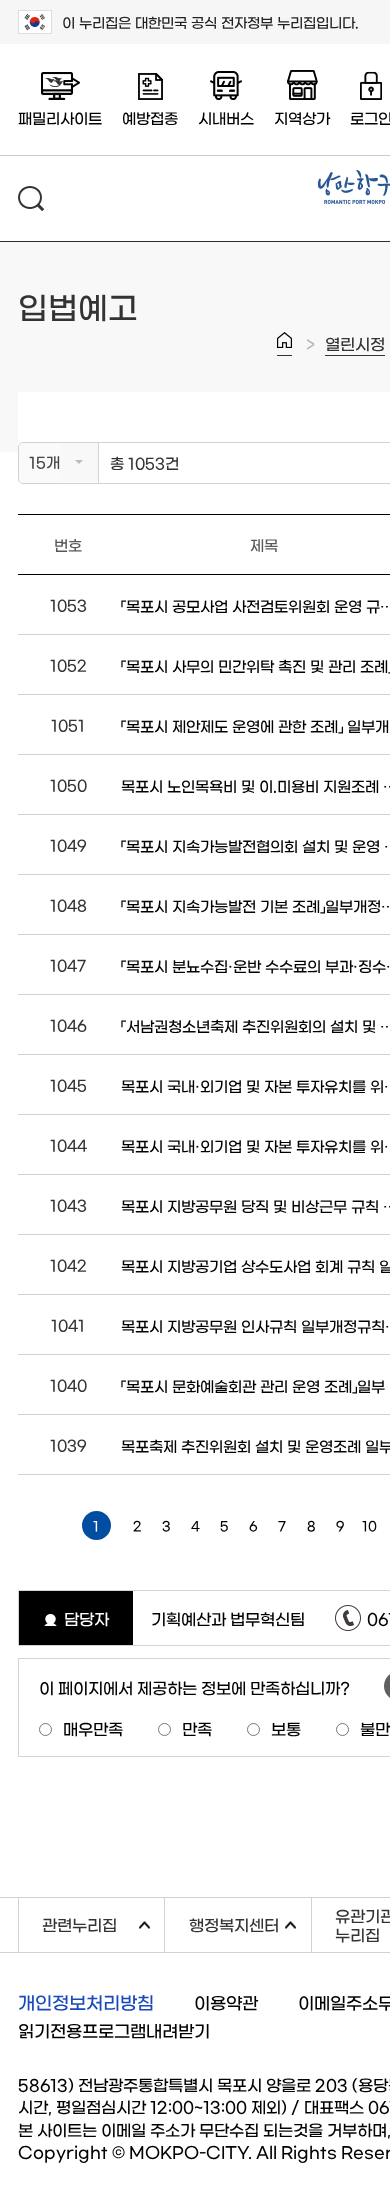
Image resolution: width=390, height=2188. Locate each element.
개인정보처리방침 (86, 2002)
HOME (284, 344)
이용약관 (226, 2001)
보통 (286, 1728)
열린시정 (355, 343)
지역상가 (302, 117)
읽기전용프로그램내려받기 (114, 2029)
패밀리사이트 (60, 117)
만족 (197, 1728)
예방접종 (150, 117)
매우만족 (93, 1728)
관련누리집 (103, 1922)
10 (369, 1525)
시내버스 (226, 117)
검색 (31, 198)
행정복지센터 (249, 1922)
